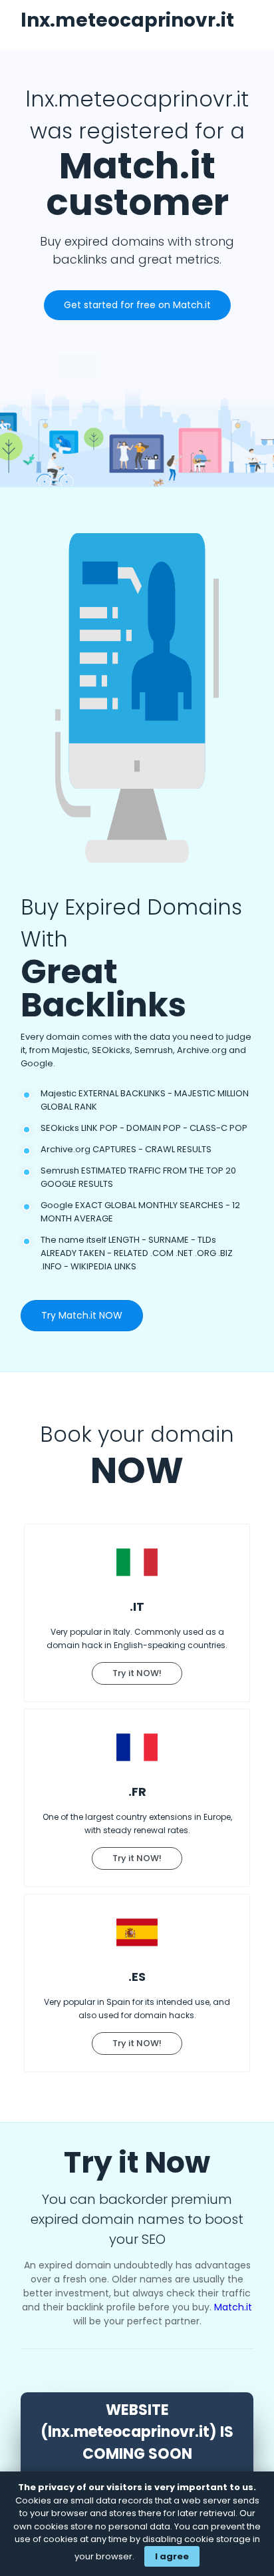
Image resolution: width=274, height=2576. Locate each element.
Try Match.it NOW (82, 1315)
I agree (172, 2556)
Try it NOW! (137, 1673)
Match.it (233, 2307)
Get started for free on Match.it (137, 305)
